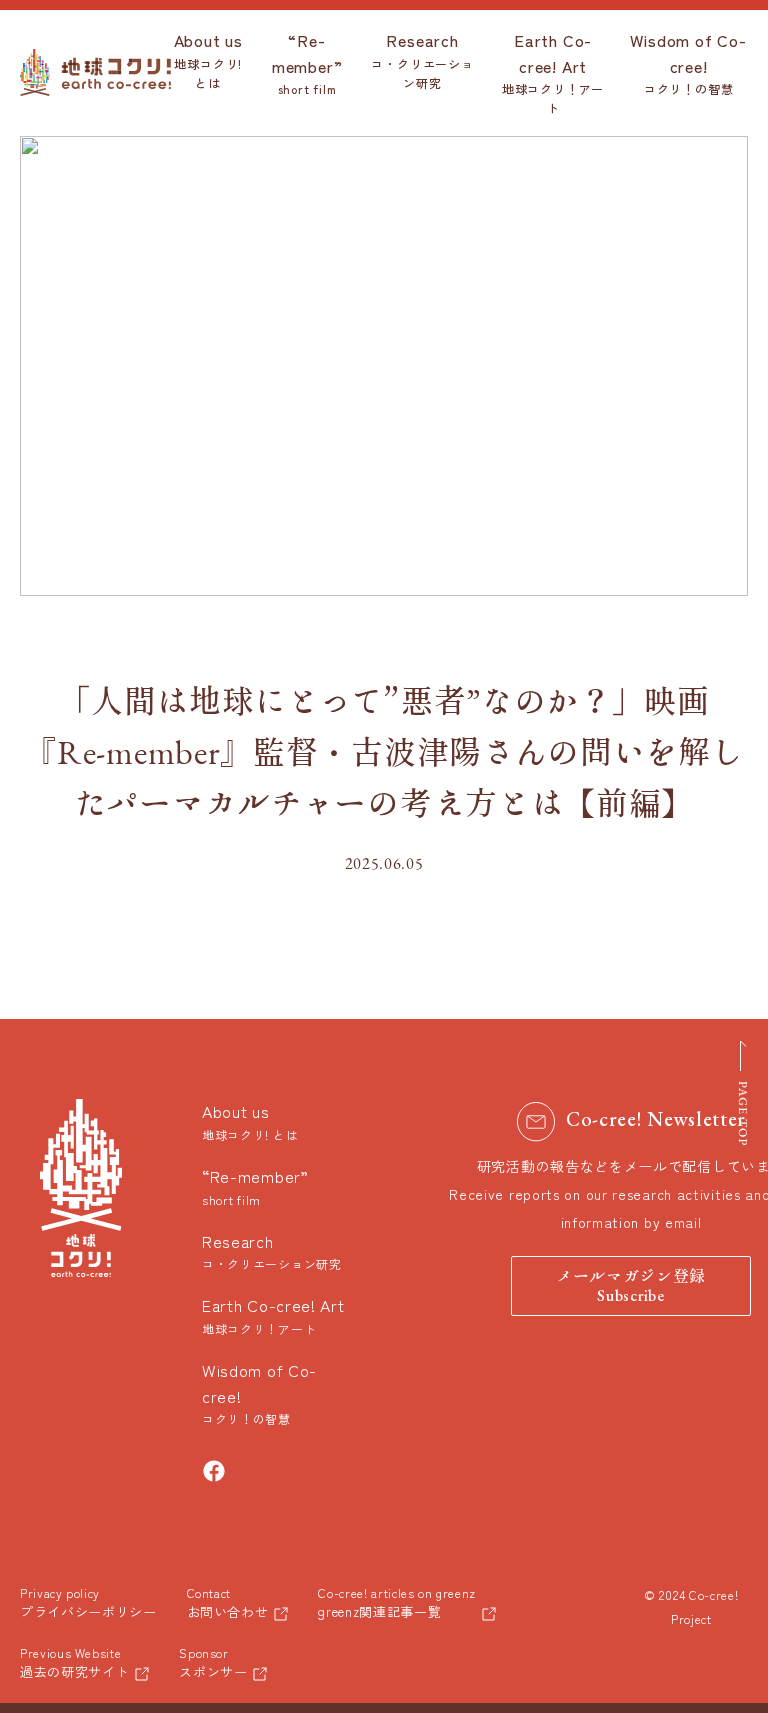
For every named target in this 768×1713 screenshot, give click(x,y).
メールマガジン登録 (631, 1287)
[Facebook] (214, 1471)
